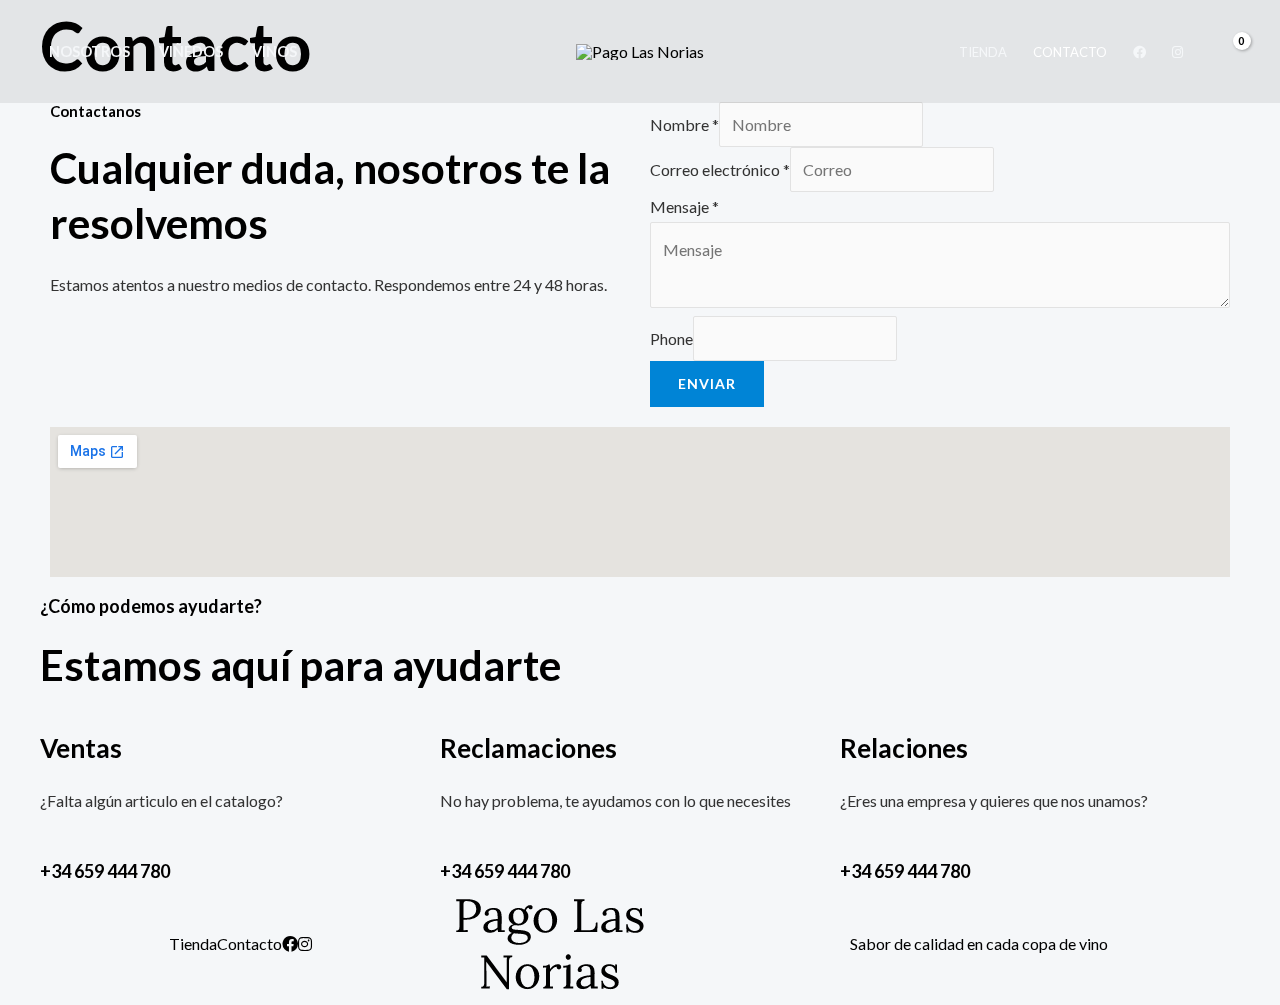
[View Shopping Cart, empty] (1230, 52)
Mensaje (684, 206)
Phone (671, 338)
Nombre (684, 124)
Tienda (983, 52)
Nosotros (89, 51)
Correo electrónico (720, 169)
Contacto (1070, 52)
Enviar (707, 383)
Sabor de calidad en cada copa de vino (979, 943)
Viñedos (191, 51)
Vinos (274, 51)
